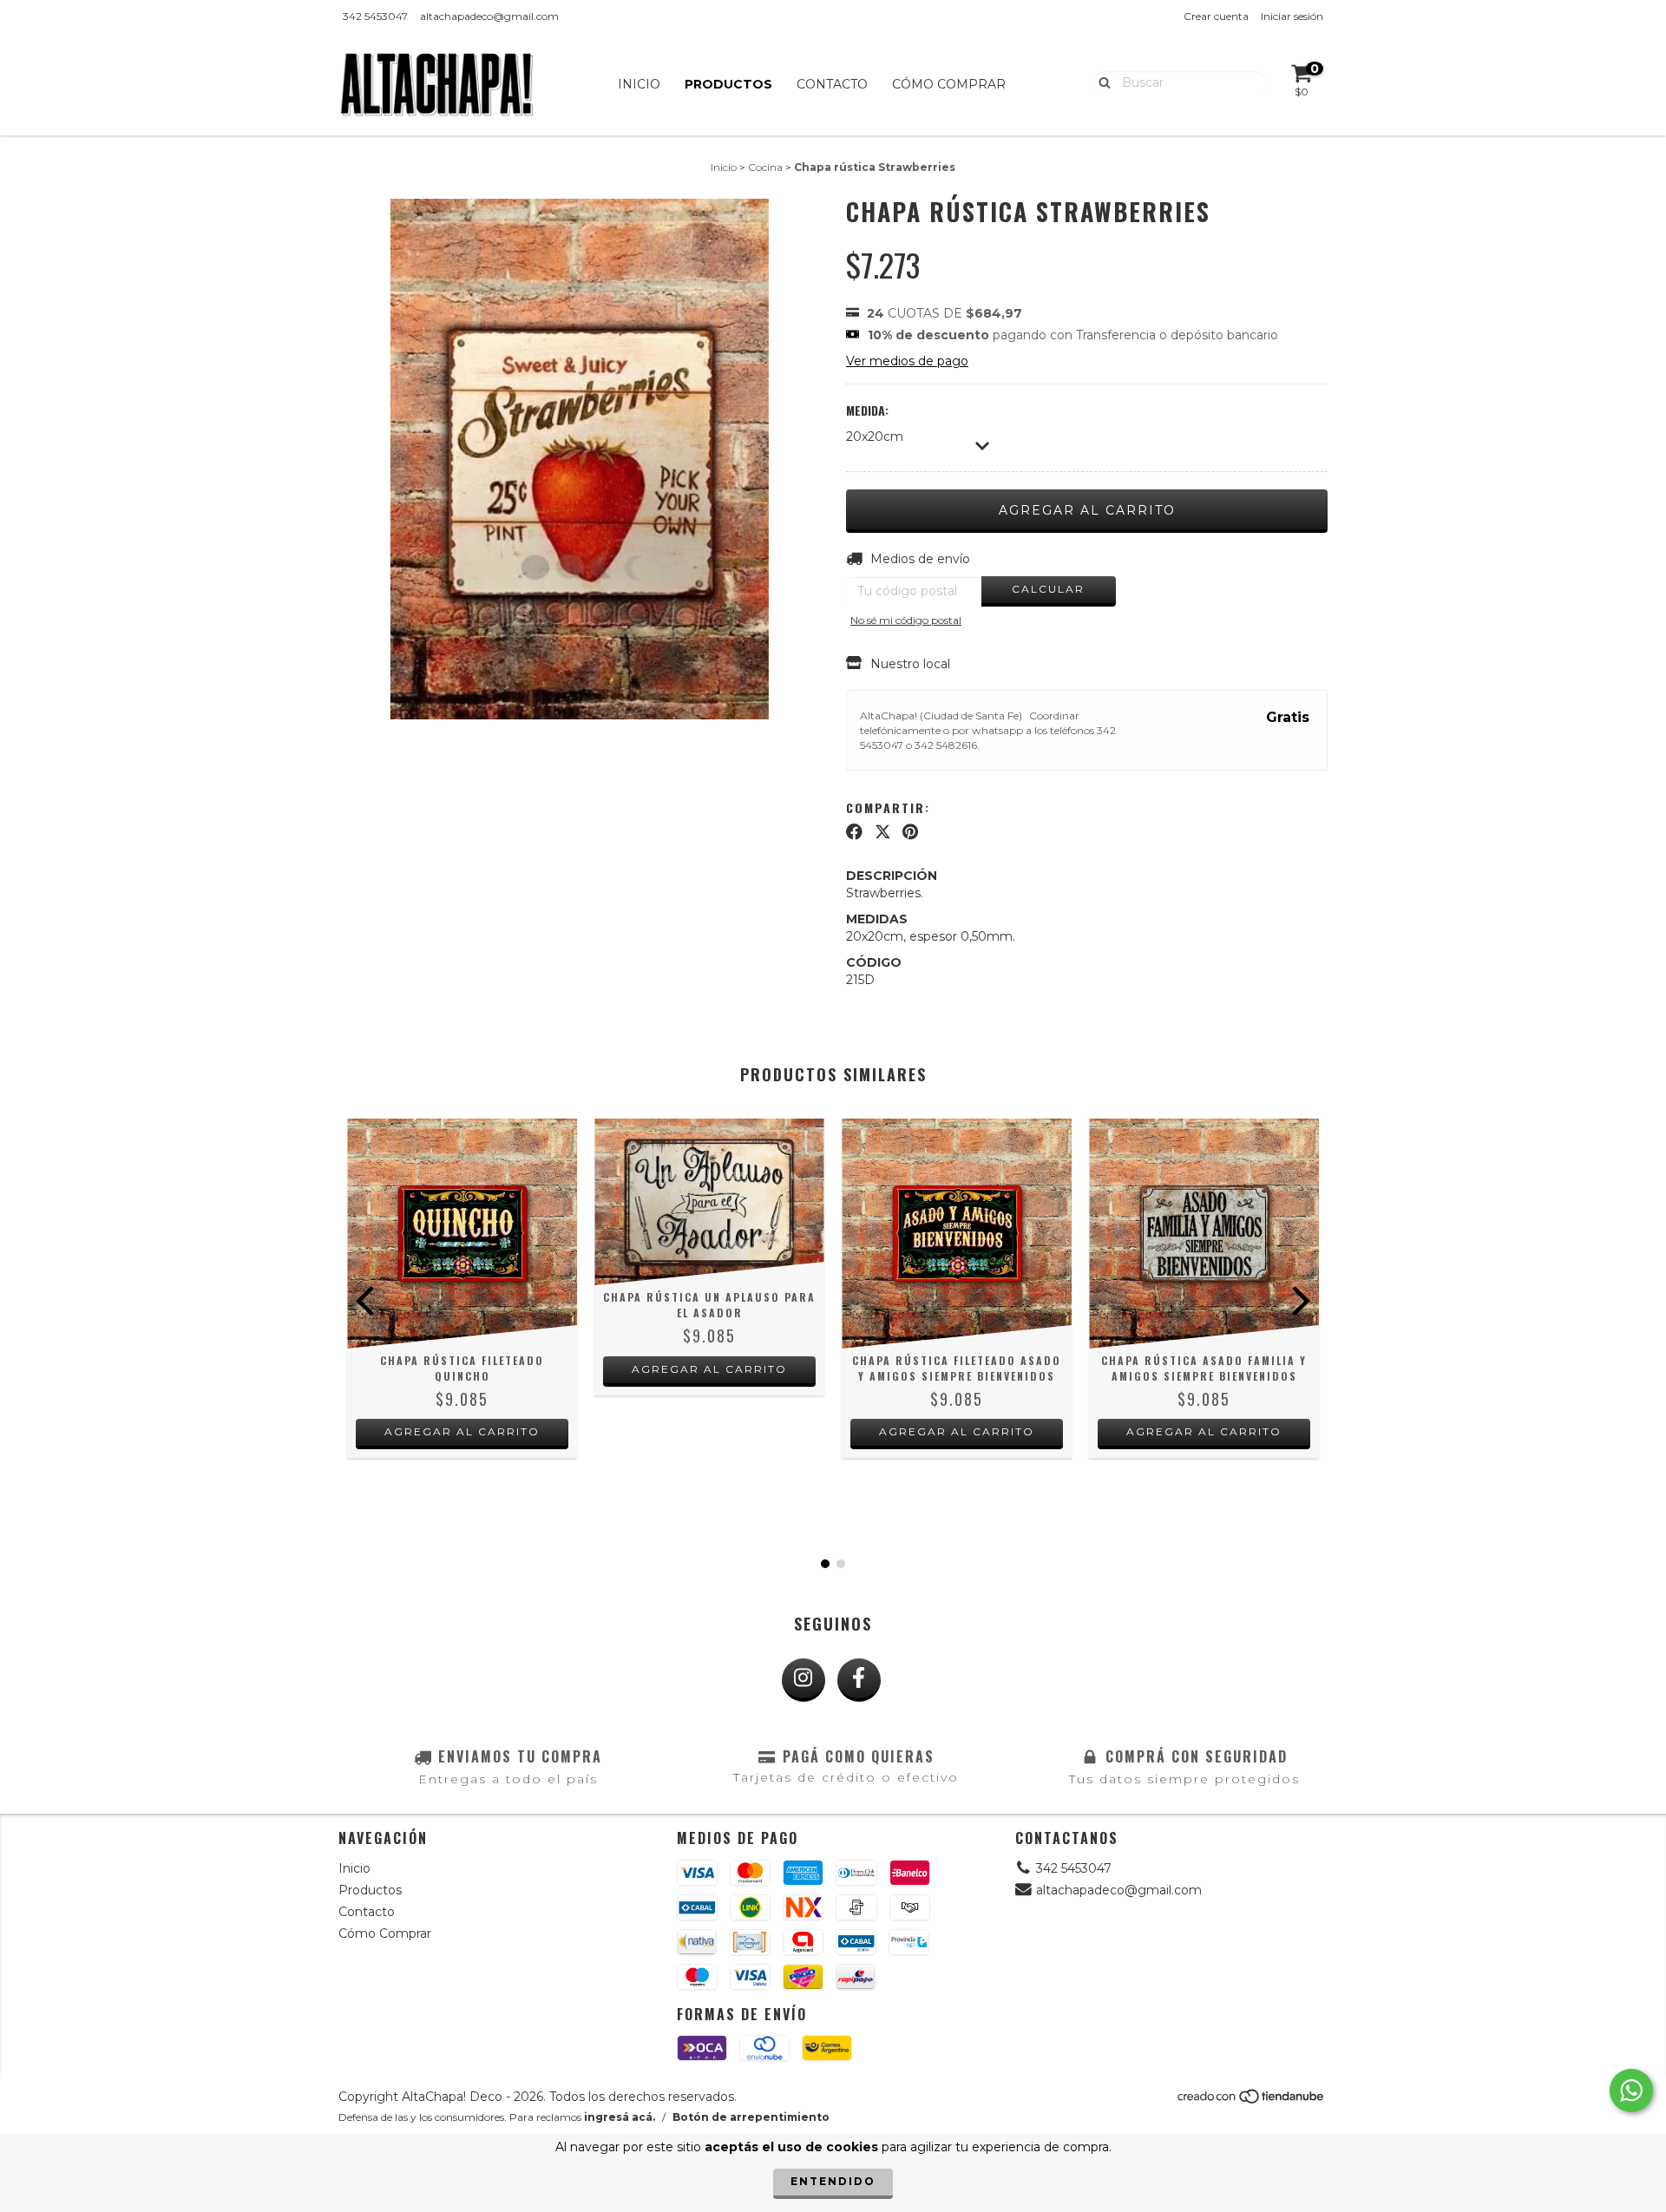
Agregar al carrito (462, 1431)
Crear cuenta (1216, 16)
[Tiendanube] (1252, 2101)
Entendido (833, 2181)
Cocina (765, 167)
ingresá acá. (620, 2117)
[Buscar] (1101, 82)
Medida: (867, 410)
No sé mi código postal (906, 620)
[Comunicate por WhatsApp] (1631, 2091)
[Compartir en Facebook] (854, 832)
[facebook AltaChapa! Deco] (859, 1680)
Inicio (639, 84)
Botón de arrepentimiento (751, 2117)
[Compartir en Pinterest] (910, 832)
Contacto (832, 84)
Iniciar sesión (1292, 16)
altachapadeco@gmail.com (489, 16)
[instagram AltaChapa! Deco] (803, 1680)
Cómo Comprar (949, 84)
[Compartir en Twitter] (883, 832)
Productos (728, 84)
